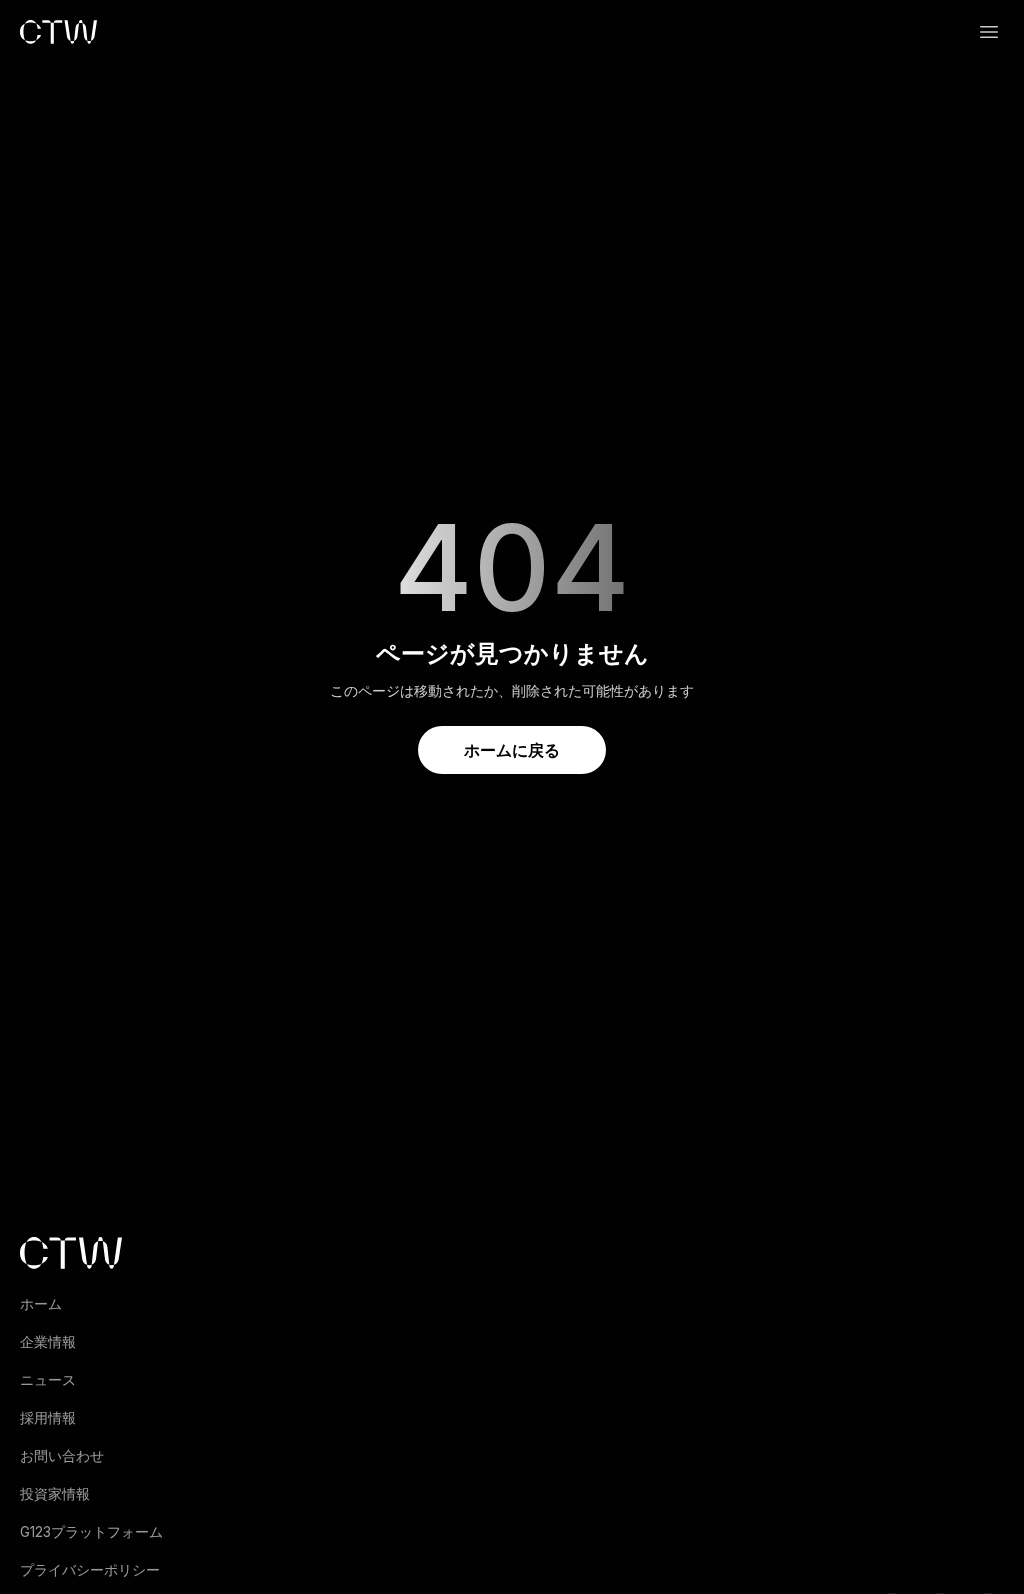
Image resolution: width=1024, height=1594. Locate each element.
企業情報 (48, 1341)
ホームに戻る (512, 750)
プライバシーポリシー (90, 1569)
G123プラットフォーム (91, 1531)
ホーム (41, 1303)
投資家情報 (55, 1493)
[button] (989, 32)
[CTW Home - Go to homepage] (58, 32)
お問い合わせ (62, 1455)
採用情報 (48, 1417)
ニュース (48, 1379)
